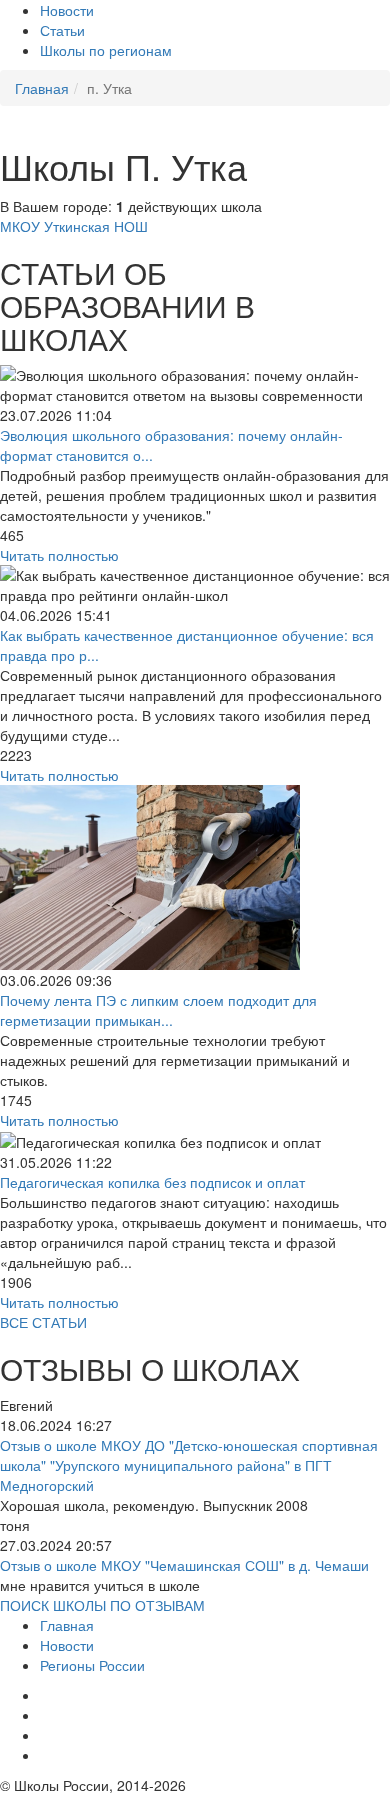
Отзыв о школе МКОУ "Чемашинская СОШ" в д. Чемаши (184, 1565)
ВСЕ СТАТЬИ (43, 1322)
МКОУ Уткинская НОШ (74, 226)
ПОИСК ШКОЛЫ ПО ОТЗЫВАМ (102, 1605)
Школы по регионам (106, 50)
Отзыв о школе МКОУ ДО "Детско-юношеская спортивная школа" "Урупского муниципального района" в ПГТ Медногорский (189, 1465)
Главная (67, 1625)
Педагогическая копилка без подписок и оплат (152, 1182)
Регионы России (92, 1665)
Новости (67, 10)
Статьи (62, 30)
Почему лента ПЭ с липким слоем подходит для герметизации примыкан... (158, 1010)
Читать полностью (59, 555)
